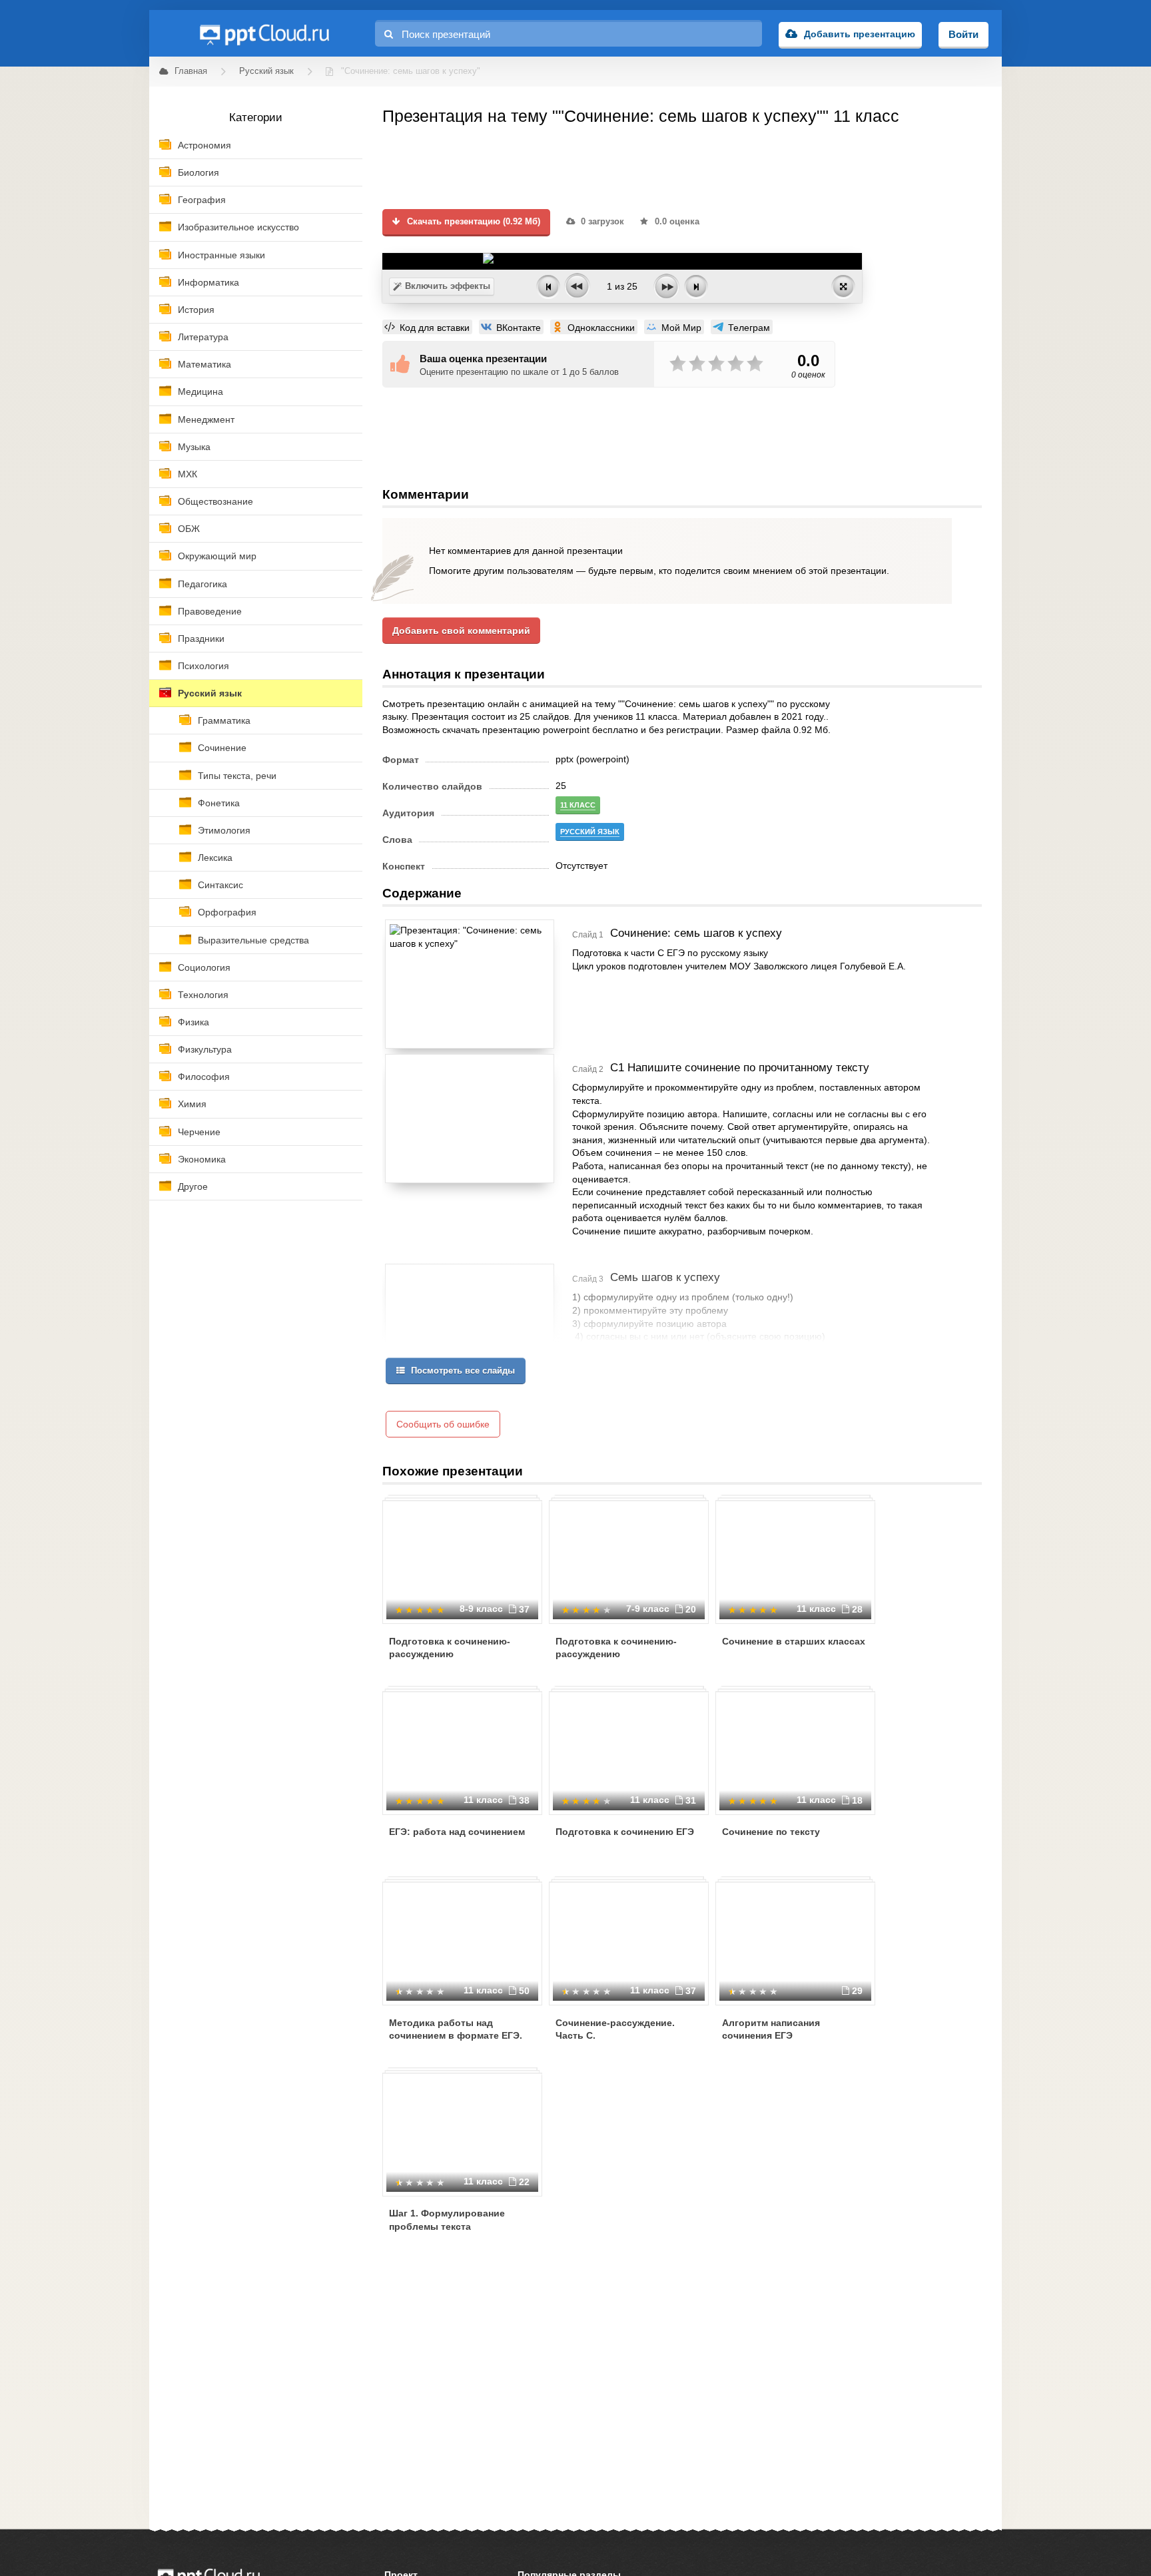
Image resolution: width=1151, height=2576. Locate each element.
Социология (204, 967)
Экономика (202, 1159)
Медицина (200, 391)
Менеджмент (206, 419)
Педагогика (202, 584)
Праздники (201, 639)
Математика (204, 364)
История (196, 310)
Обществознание (215, 501)
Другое (193, 1186)
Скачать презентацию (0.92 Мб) (472, 222)
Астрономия (204, 145)
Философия (204, 1077)
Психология (203, 666)
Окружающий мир (217, 556)
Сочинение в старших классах (794, 1641)
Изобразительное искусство (238, 227)
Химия (192, 1104)
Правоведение (210, 611)
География (202, 200)
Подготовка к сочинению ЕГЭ (625, 1832)
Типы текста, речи (237, 776)
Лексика (215, 858)
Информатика (208, 282)
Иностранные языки (221, 255)
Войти (963, 34)
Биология (198, 172)
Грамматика (224, 720)
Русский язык (210, 693)
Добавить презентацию (860, 34)
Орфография (227, 912)
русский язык (590, 832)
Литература (203, 337)
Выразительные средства (253, 940)
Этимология (224, 830)
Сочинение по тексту (771, 1832)
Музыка (194, 447)
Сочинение (222, 748)
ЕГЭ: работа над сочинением (457, 1832)
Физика (193, 1022)
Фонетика (219, 803)
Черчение (199, 1132)
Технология (203, 995)
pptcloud (264, 33)
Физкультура (205, 1049)
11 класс (578, 805)
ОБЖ (189, 529)
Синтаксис (220, 885)
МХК (188, 474)
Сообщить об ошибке (443, 1424)
